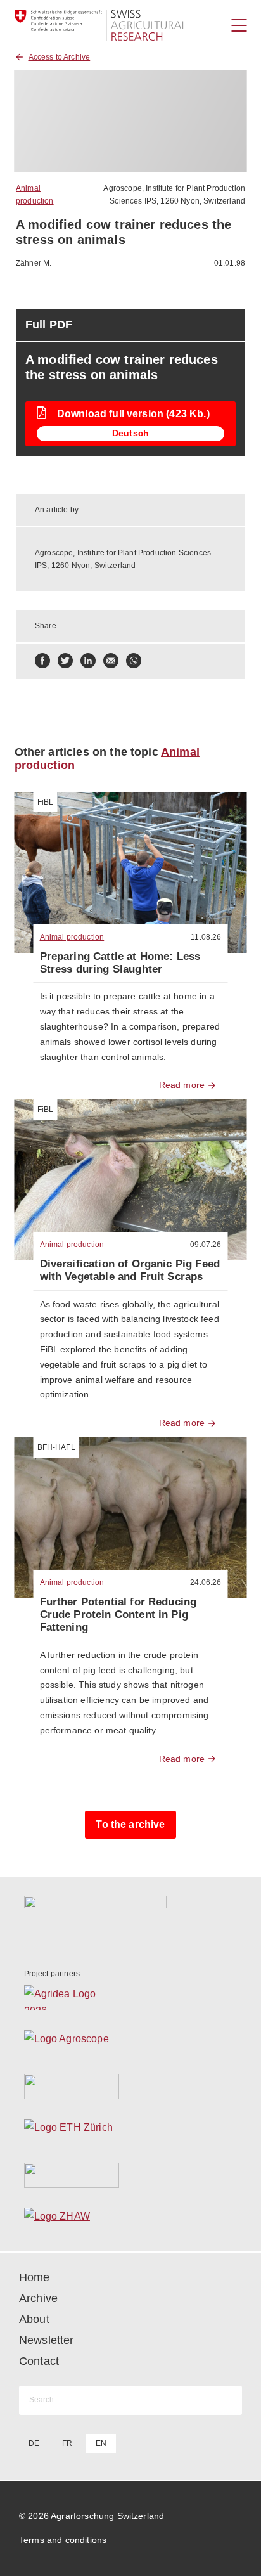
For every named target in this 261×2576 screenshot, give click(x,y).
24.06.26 (206, 1582)
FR (67, 2443)
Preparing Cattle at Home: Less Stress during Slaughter (120, 963)
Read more (182, 1085)
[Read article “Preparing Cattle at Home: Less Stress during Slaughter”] (131, 872)
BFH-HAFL (56, 1447)
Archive (38, 2298)
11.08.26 (206, 937)
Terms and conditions (63, 2540)
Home (35, 2277)
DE (34, 2443)
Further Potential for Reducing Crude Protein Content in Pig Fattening (118, 1615)
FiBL (46, 802)
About (34, 2319)
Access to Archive (60, 57)
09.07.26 (206, 1245)
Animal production (72, 937)
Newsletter (47, 2340)
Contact (39, 2361)
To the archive (130, 1824)
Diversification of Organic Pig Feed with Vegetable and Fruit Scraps (130, 1270)
